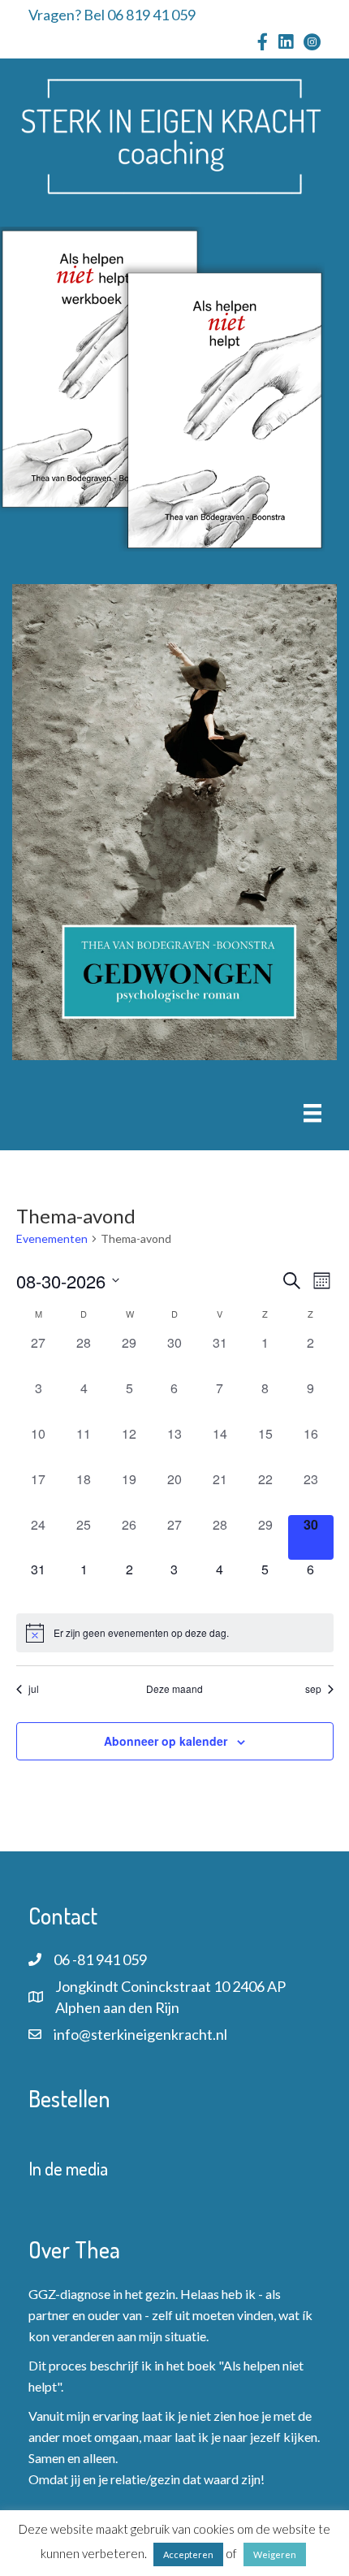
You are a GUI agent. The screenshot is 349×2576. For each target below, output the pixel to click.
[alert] (175, 1633)
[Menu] (312, 1113)
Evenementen (52, 1238)
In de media (68, 2168)
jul (34, 1689)
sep (313, 1689)
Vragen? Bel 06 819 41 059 (112, 15)
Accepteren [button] (188, 2554)
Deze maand (174, 1689)
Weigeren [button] (275, 2554)
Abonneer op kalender (166, 1741)
